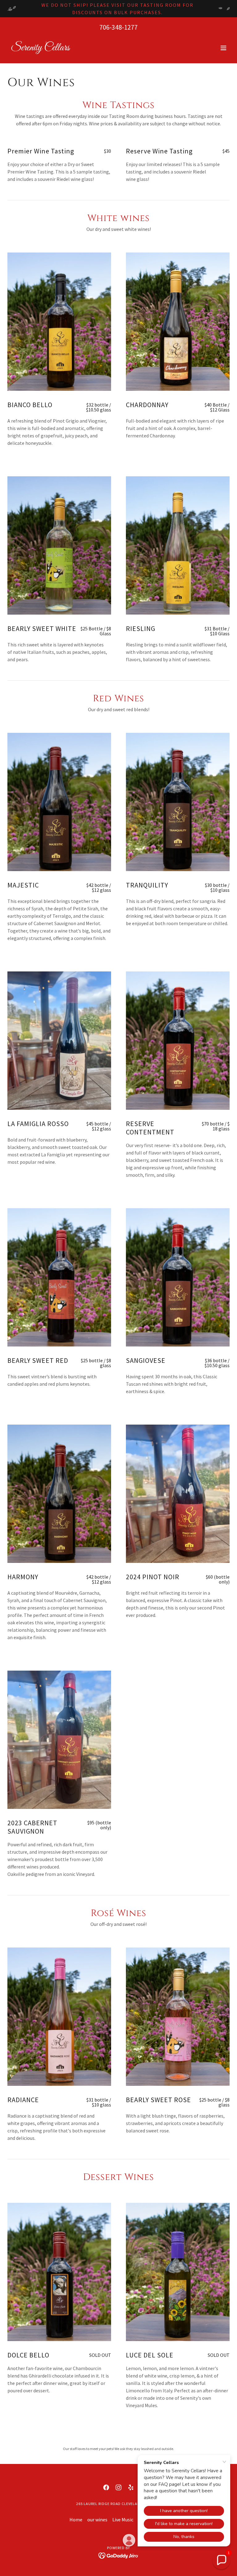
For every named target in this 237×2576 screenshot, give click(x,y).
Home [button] (76, 2520)
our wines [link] (97, 2520)
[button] (223, 48)
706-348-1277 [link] (118, 27)
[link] (40, 48)
